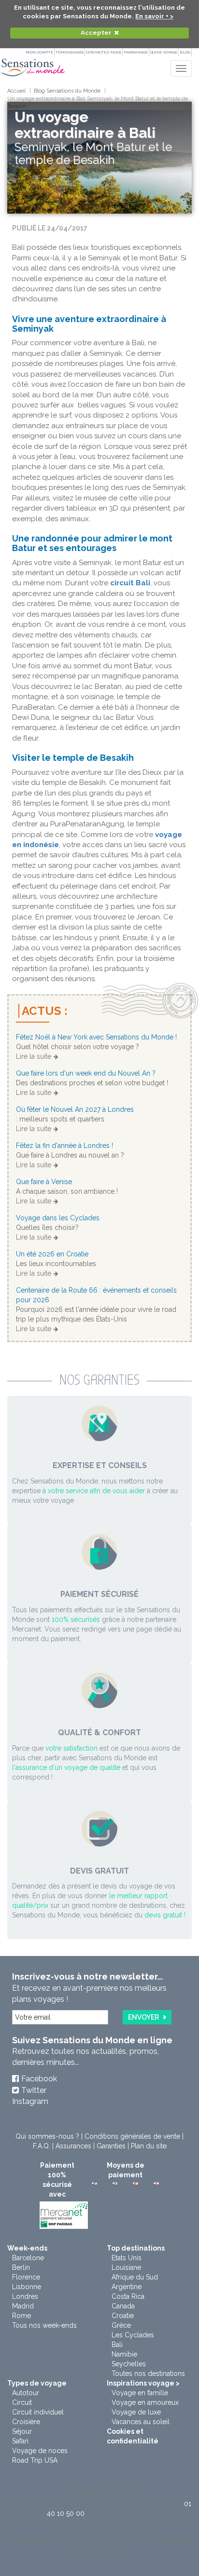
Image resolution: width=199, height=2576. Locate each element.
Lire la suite (34, 1056)
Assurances (73, 2146)
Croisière (26, 2422)
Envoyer (143, 2017)
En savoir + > (154, 16)
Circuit (22, 2402)
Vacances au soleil (141, 2422)
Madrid (23, 2306)
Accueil (16, 91)
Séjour (22, 2431)
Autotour (26, 2393)
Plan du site (149, 2146)
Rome (21, 2316)
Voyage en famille (140, 2393)
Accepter (96, 33)
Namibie (124, 2354)
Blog (185, 52)
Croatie (123, 2316)
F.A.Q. (42, 2146)
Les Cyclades (133, 2335)
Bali (117, 2345)
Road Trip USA (35, 2460)
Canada (123, 2306)
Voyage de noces (40, 2451)
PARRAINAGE (136, 52)
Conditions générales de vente (132, 2136)
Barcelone (28, 2258)
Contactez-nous (104, 52)
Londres (25, 2296)
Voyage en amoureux (145, 2402)
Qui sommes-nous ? (47, 2136)
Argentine (127, 2287)
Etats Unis (127, 2258)
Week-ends (27, 2248)
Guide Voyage (164, 52)
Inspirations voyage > (143, 2383)
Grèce (121, 2325)
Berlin (21, 2267)
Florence (26, 2277)
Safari (20, 2441)
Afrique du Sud (135, 2277)
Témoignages (70, 52)
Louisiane (126, 2267)
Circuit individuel (38, 2412)
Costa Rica (128, 2296)
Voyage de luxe (136, 2412)
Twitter (34, 2090)
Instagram (30, 2101)
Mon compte (39, 52)
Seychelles (129, 2364)
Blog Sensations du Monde (67, 91)
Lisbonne (27, 2287)
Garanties (111, 2146)
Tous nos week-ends (44, 2325)
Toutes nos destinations (148, 2374)
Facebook (39, 2079)
